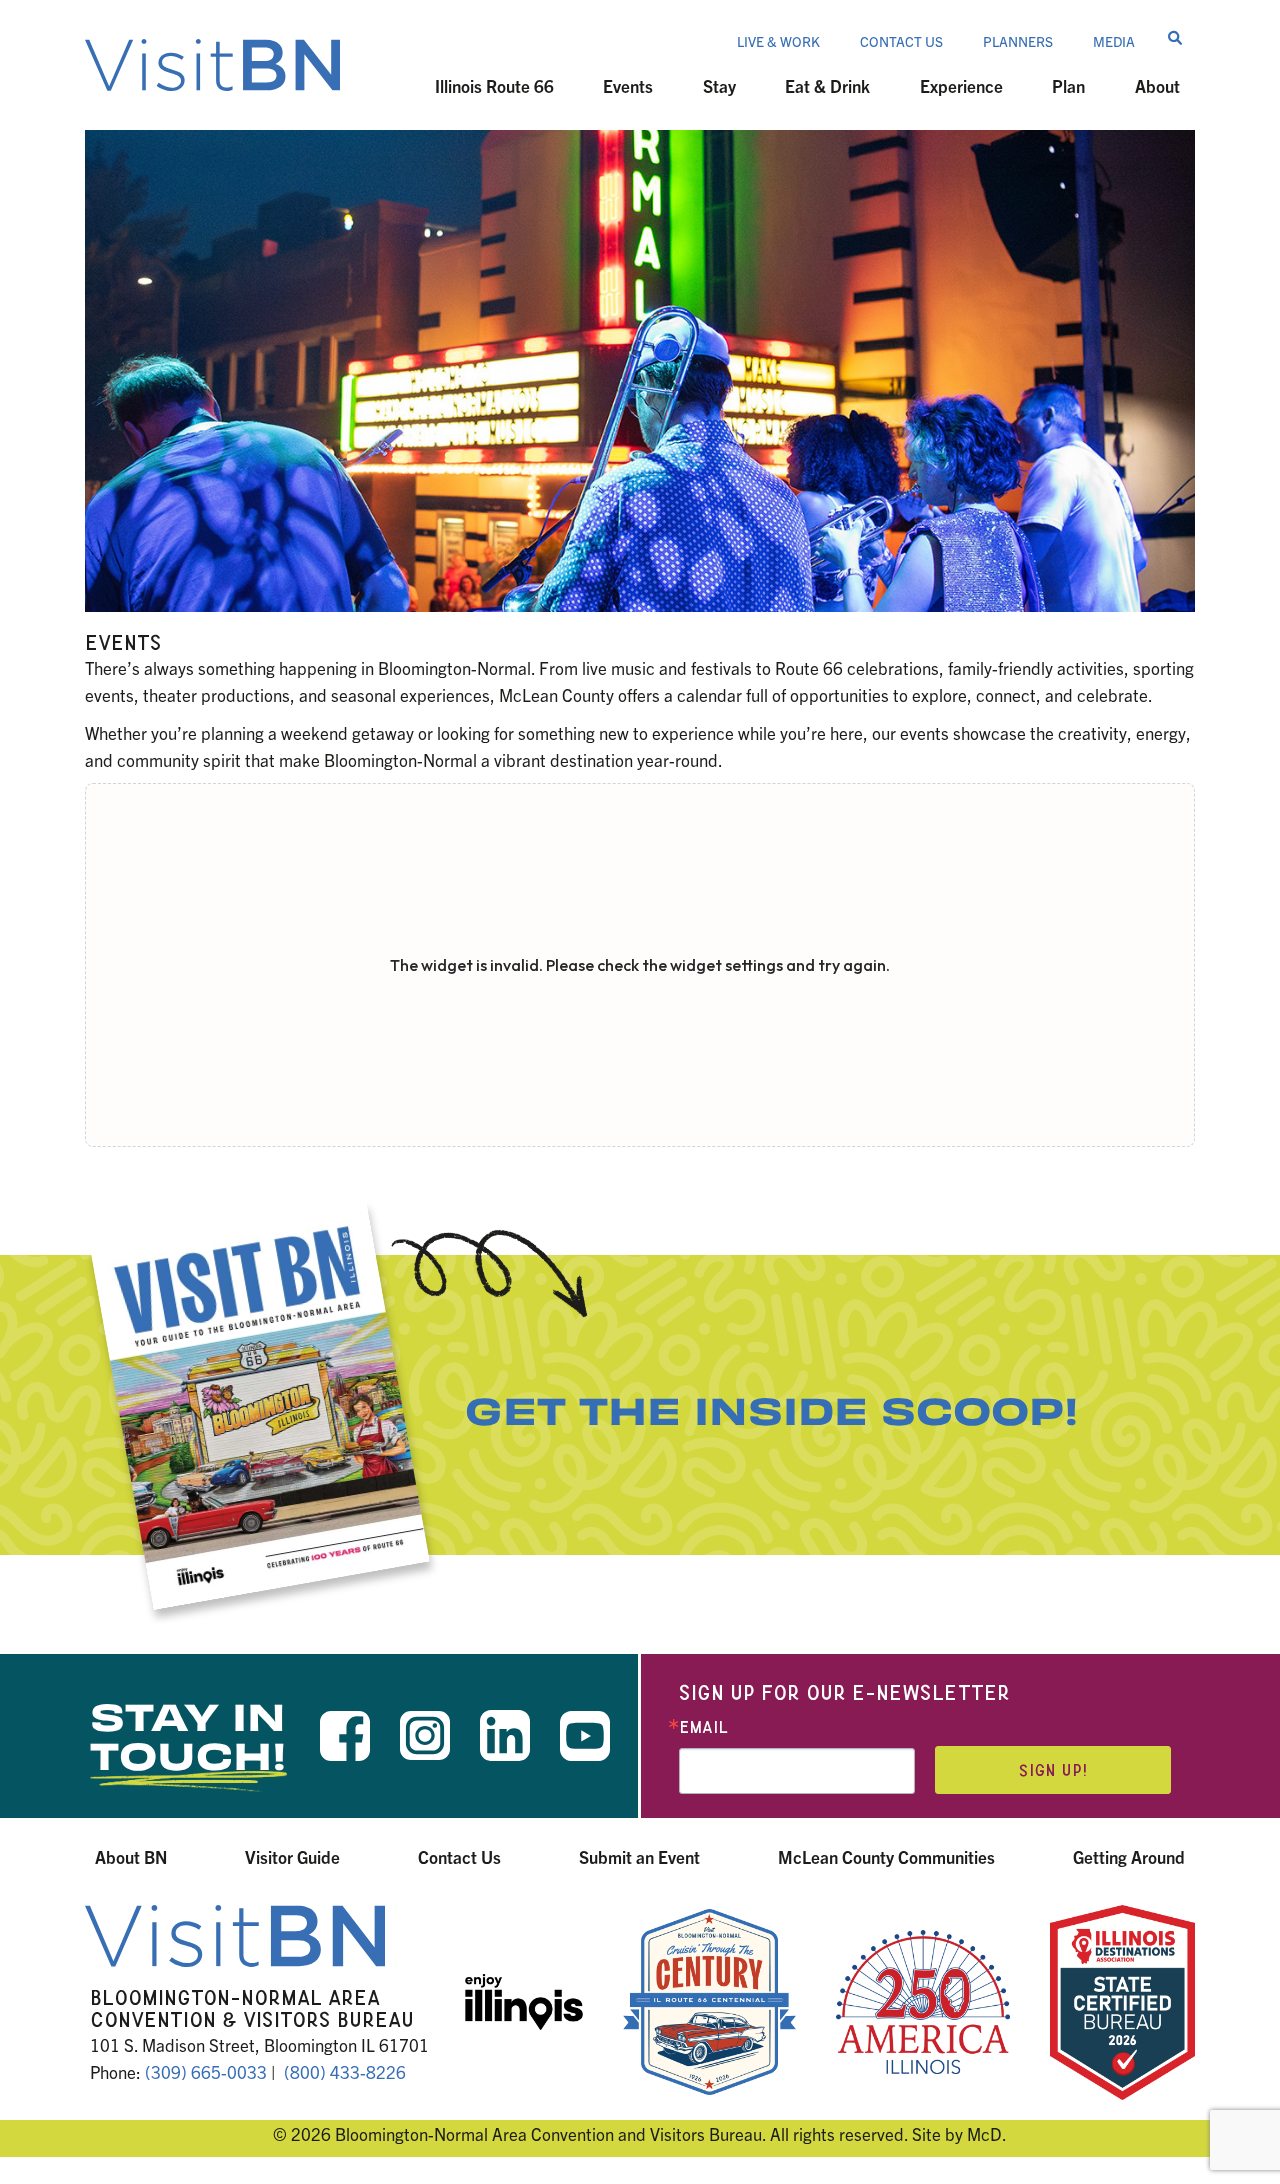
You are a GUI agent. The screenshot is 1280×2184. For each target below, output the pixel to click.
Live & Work (778, 41)
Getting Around (1129, 1856)
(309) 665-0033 (206, 2071)
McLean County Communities (886, 1856)
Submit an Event (639, 1856)
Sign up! (1053, 1770)
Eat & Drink (827, 85)
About (1157, 85)
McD (984, 2133)
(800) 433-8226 (345, 2071)
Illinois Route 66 (494, 85)
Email (703, 1727)
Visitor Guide (292, 1856)
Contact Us (901, 41)
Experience (961, 85)
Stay (719, 85)
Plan (1068, 85)
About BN (131, 1856)
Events (628, 85)
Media (1114, 41)
